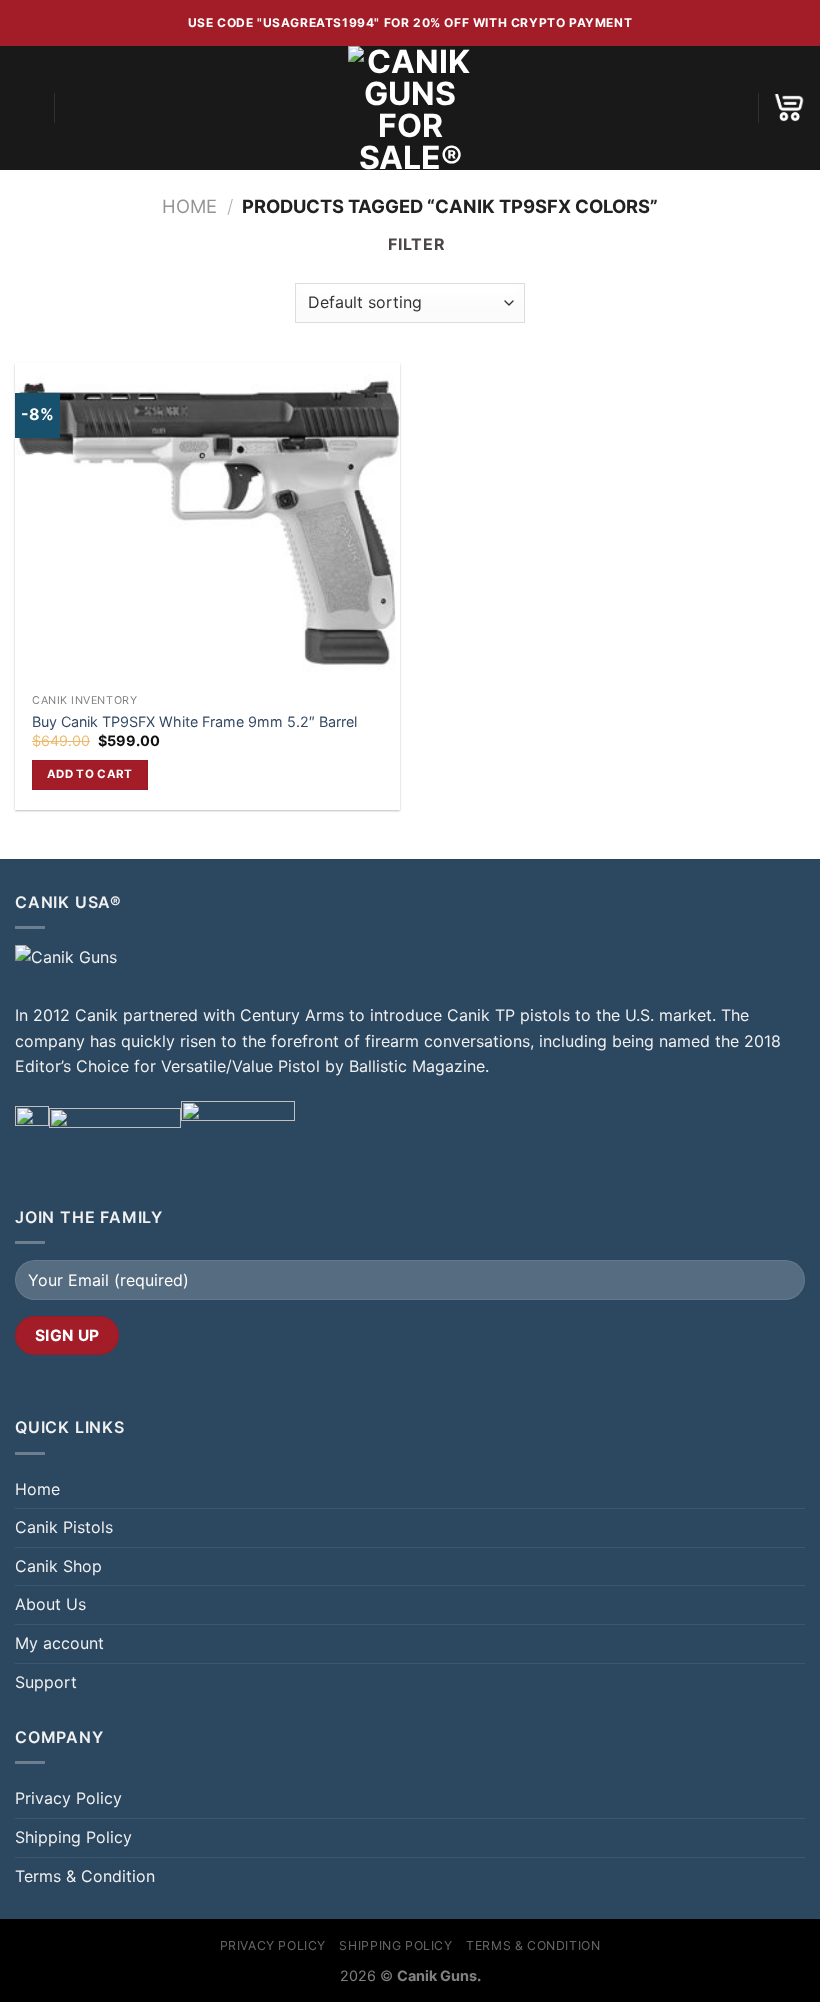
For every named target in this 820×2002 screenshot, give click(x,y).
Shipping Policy (73, 1837)
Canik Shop (58, 1566)
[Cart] (789, 107)
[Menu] (27, 107)
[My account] (733, 108)
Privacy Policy (68, 1798)
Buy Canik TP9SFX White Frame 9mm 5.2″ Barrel (194, 721)
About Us (50, 1604)
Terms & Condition (85, 1876)
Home (189, 206)
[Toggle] (797, 1566)
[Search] (76, 108)
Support (46, 1682)
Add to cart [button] (90, 774)
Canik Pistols (64, 1527)
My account (59, 1643)
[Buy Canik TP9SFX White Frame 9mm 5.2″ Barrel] (207, 523)
